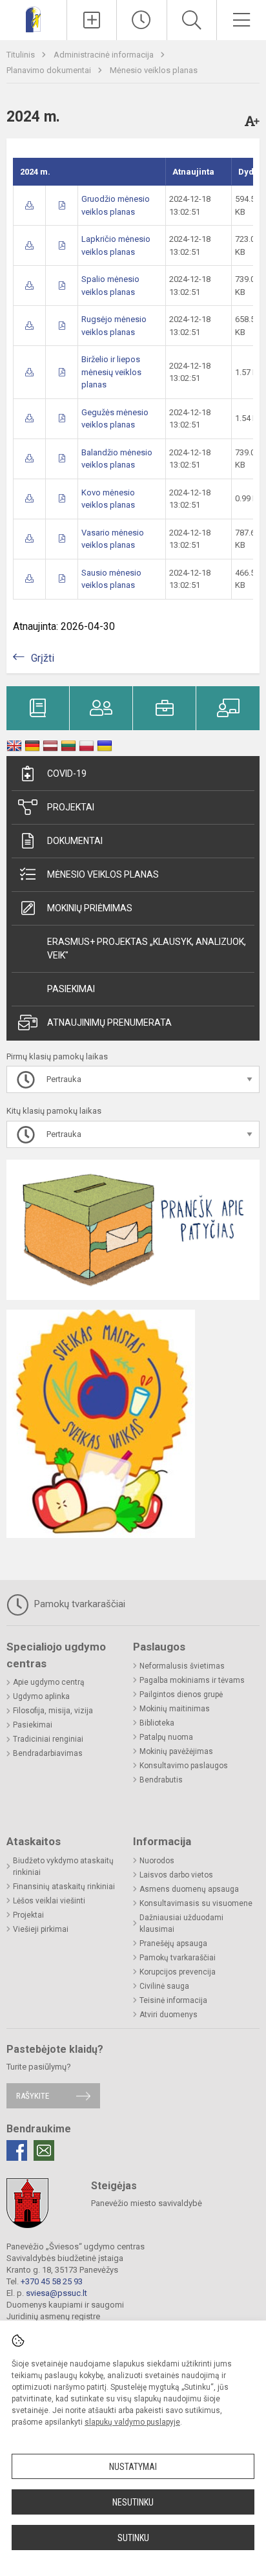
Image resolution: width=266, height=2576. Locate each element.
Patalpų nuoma (166, 1737)
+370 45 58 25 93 (52, 2281)
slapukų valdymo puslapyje (132, 2422)
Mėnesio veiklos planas (154, 70)
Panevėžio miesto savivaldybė (147, 2203)
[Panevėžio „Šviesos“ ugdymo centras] (33, 18)
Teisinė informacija (173, 2000)
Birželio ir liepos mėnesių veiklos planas (111, 372)
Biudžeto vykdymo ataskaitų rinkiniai (63, 1867)
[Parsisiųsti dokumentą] (29, 205)
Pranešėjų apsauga (173, 1943)
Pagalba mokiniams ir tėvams (192, 1680)
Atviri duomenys (169, 2015)
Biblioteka (157, 1723)
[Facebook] (17, 2150)
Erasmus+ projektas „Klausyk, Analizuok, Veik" (147, 948)
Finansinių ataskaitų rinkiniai (64, 1887)
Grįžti (43, 658)
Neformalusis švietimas (182, 1666)
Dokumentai (75, 841)
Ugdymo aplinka (41, 1696)
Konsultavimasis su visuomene (196, 1903)
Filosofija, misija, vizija (53, 1711)
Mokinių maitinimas (175, 1709)
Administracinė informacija (105, 55)
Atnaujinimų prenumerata (109, 1023)
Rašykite (33, 2096)
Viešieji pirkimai (41, 1929)
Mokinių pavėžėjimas (176, 1751)
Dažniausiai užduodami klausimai (181, 1923)
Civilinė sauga (164, 1986)
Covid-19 (67, 774)
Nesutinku (133, 2502)
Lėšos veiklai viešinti (49, 1901)
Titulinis (22, 55)
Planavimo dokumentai (50, 70)
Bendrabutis (161, 1780)
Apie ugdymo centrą (49, 1682)
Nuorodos (157, 1861)
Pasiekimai (71, 989)
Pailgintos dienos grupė (181, 1694)
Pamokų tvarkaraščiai (78, 1604)
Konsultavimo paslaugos (184, 1766)
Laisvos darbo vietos (176, 1875)
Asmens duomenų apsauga (189, 1889)
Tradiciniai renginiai (48, 1739)
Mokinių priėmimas (90, 908)
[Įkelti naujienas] (92, 20)
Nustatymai (133, 2467)
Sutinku (133, 2538)
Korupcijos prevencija (178, 1972)
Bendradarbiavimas (48, 1753)
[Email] (44, 2150)
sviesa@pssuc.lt (56, 2293)
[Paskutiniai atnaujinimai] (141, 20)
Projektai (71, 807)
